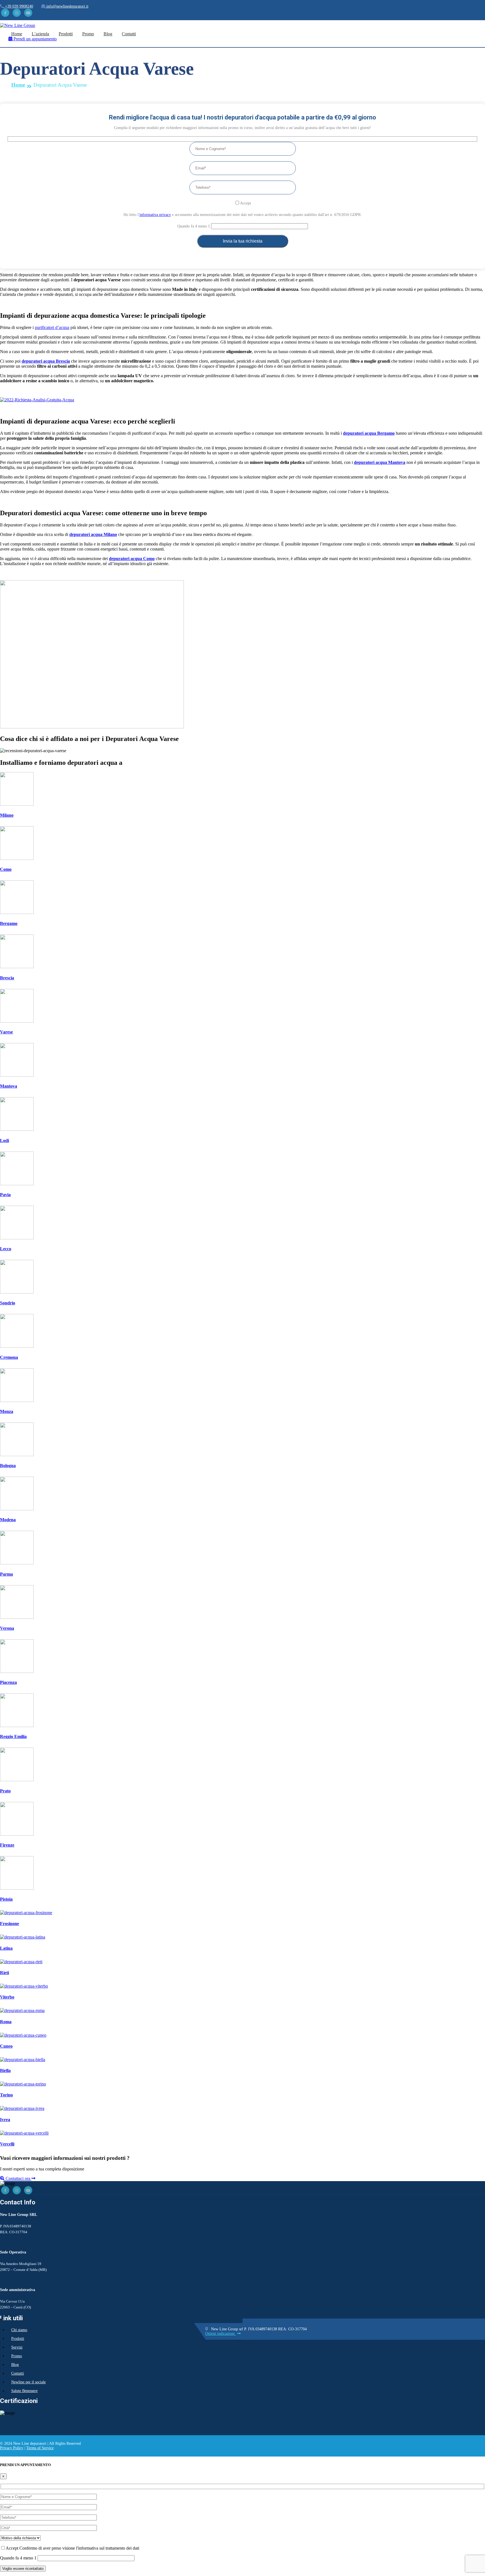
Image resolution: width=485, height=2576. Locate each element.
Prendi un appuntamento (35, 39)
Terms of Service (40, 2448)
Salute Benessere (24, 2391)
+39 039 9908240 (19, 6)
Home (17, 34)
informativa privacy (155, 215)
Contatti (129, 34)
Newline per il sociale (28, 2382)
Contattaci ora (18, 2178)
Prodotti (66, 34)
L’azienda (40, 34)
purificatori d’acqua (52, 327)
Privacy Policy (12, 2448)
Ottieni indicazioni (220, 2334)
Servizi (17, 2347)
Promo (88, 34)
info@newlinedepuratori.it (67, 6)
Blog (108, 34)
